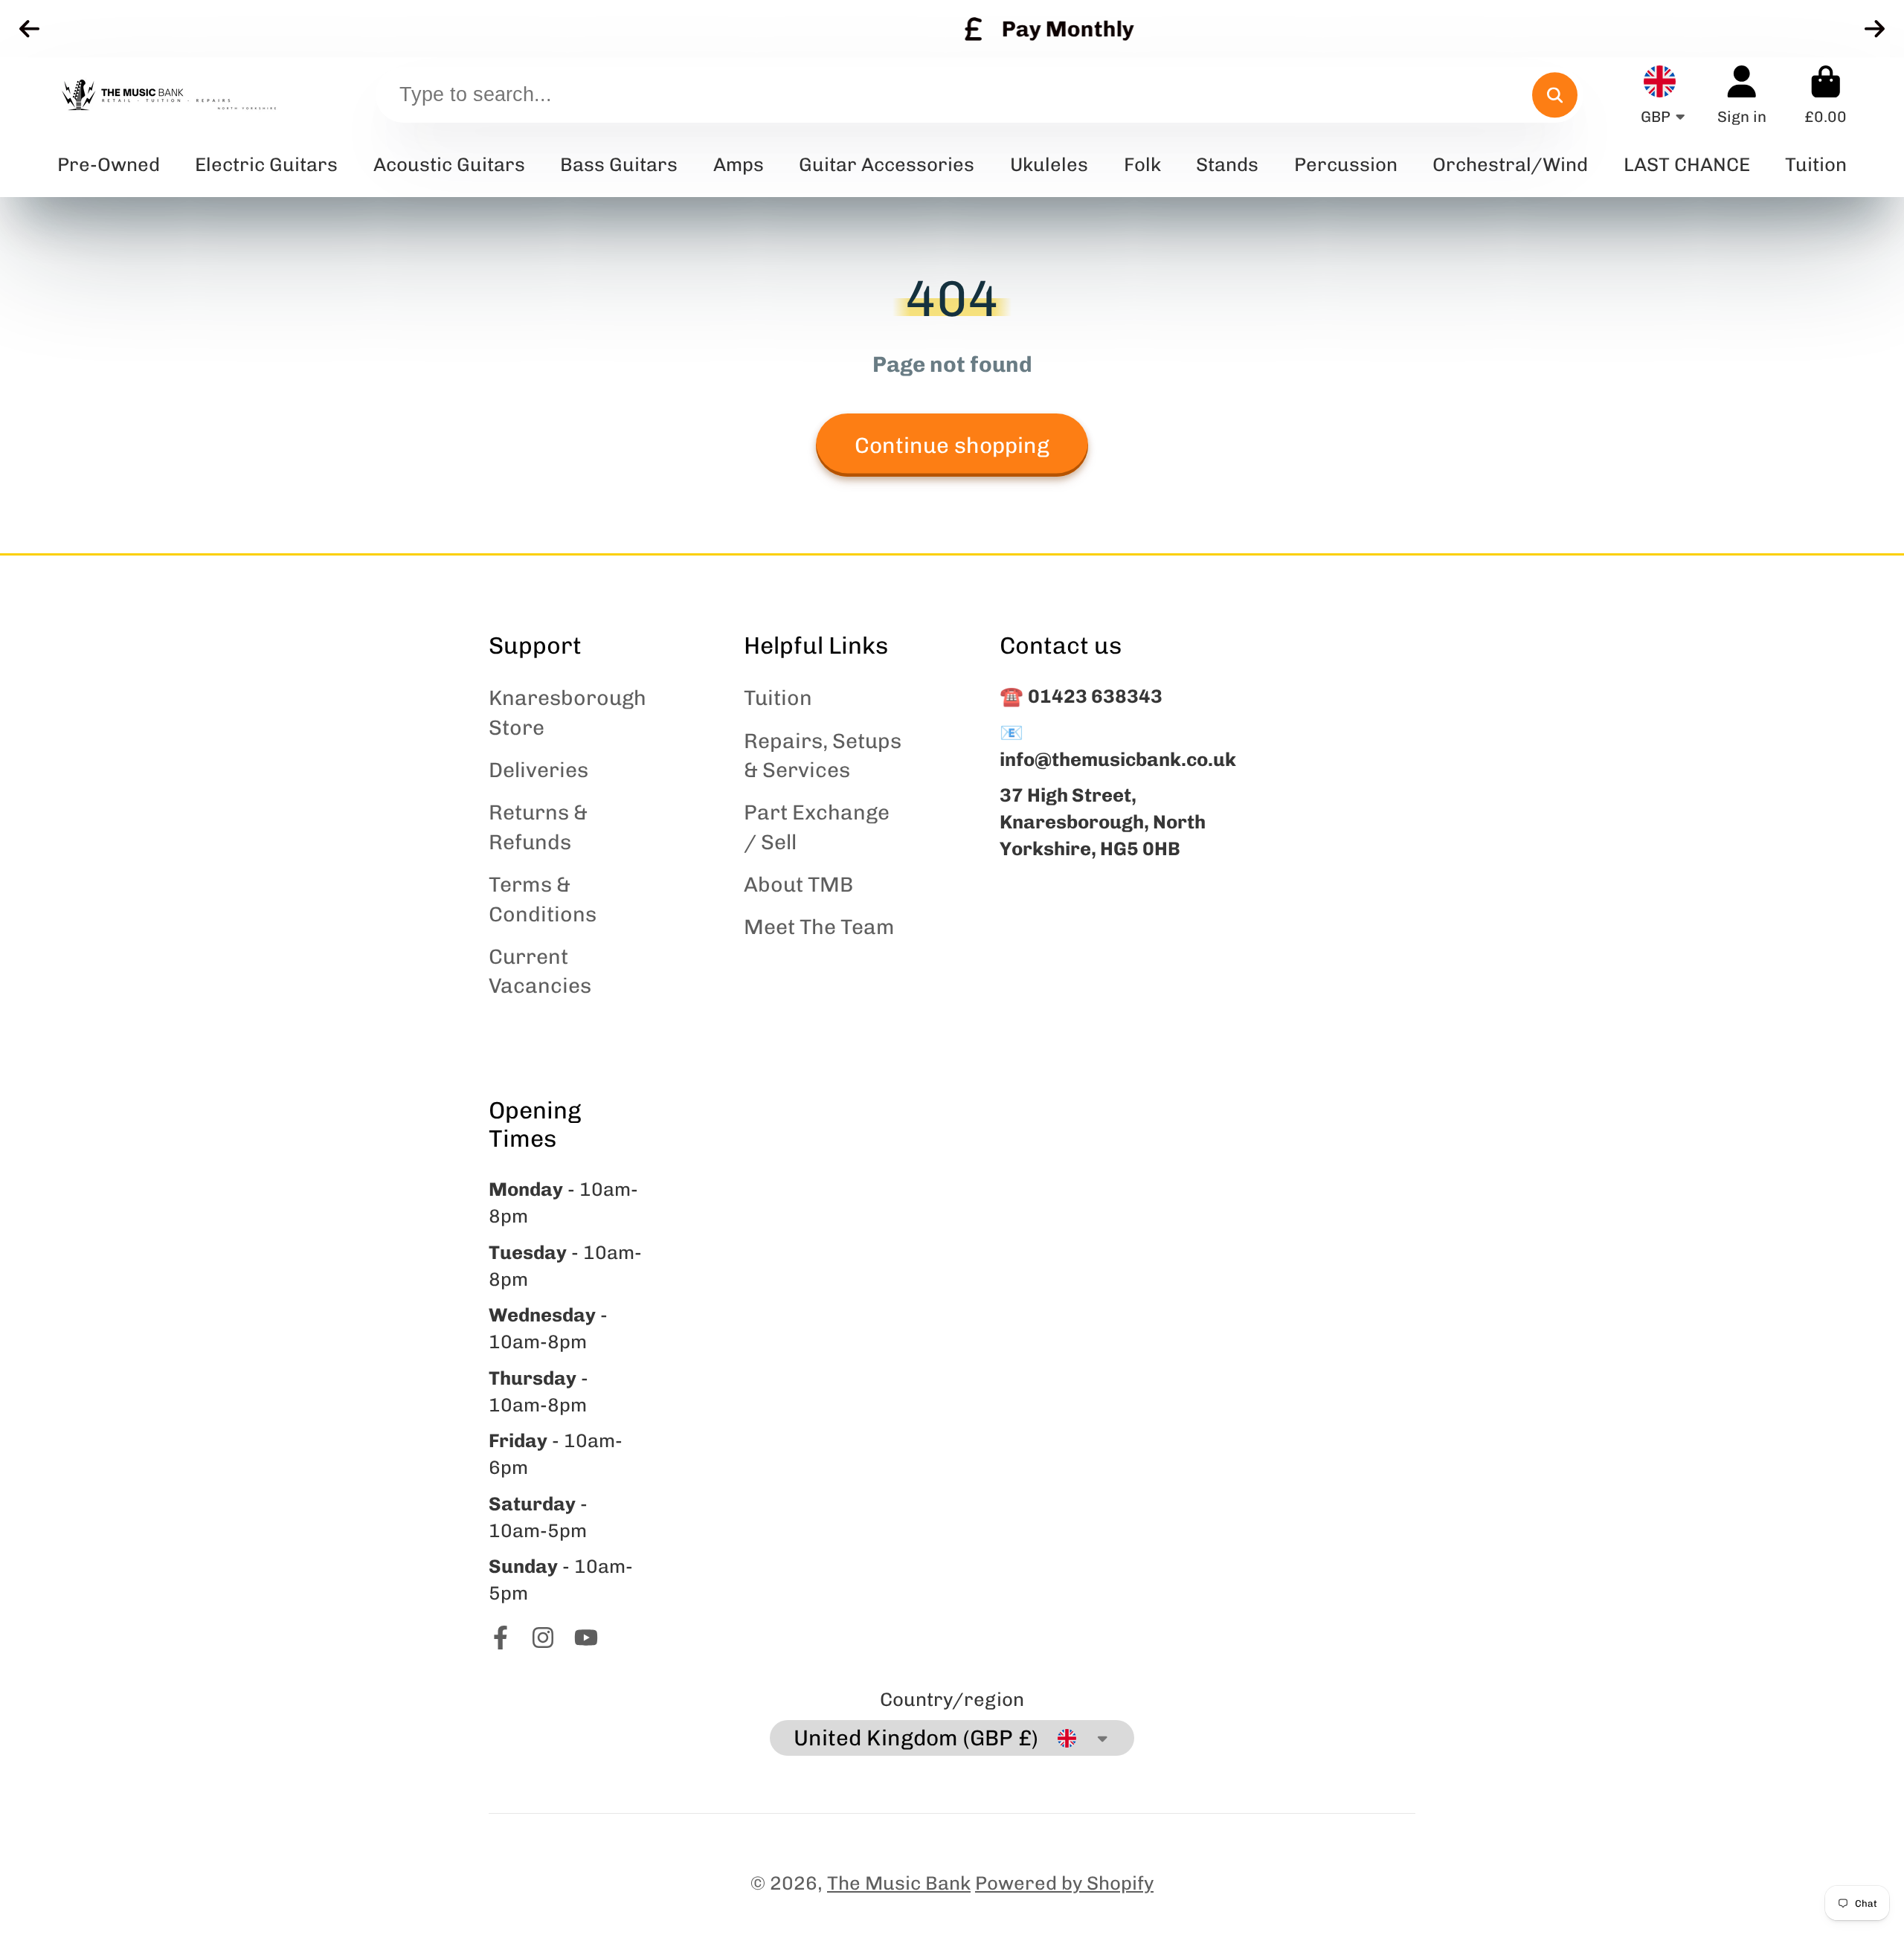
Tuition (778, 698)
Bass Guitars (619, 164)
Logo (169, 95)
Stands (1227, 164)
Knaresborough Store (567, 712)
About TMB (798, 885)
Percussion (1346, 164)
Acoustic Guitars (449, 164)
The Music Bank (899, 1883)
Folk (1142, 164)
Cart (1826, 95)
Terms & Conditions (543, 899)
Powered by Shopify (1064, 1883)
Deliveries (538, 770)
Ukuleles (1049, 164)
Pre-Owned (109, 164)
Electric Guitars (266, 164)
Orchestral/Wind (1510, 164)
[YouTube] (586, 1638)
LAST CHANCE (1687, 164)
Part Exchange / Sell (817, 827)
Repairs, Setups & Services (823, 756)
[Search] (1555, 95)
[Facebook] (501, 1638)
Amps (739, 164)
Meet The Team (819, 927)
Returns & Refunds (538, 827)
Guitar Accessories (887, 164)
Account (1742, 95)
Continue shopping (952, 445)
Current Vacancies (540, 971)
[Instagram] (543, 1638)
